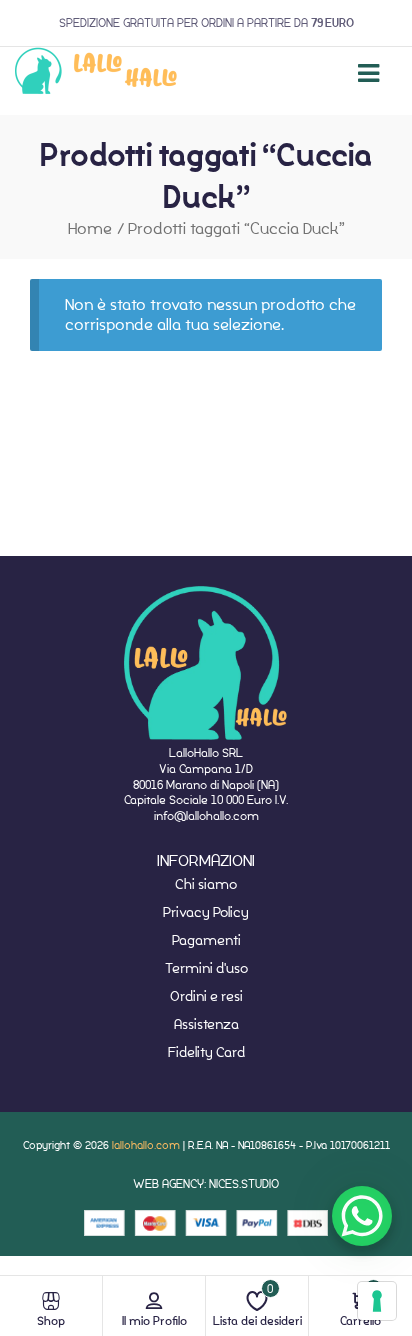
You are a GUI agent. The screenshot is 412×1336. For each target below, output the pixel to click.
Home (90, 228)
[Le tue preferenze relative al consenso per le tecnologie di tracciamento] (377, 1301)
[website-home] (96, 73)
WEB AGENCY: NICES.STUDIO (206, 1183)
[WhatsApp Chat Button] (362, 1216)
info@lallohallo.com (206, 815)
